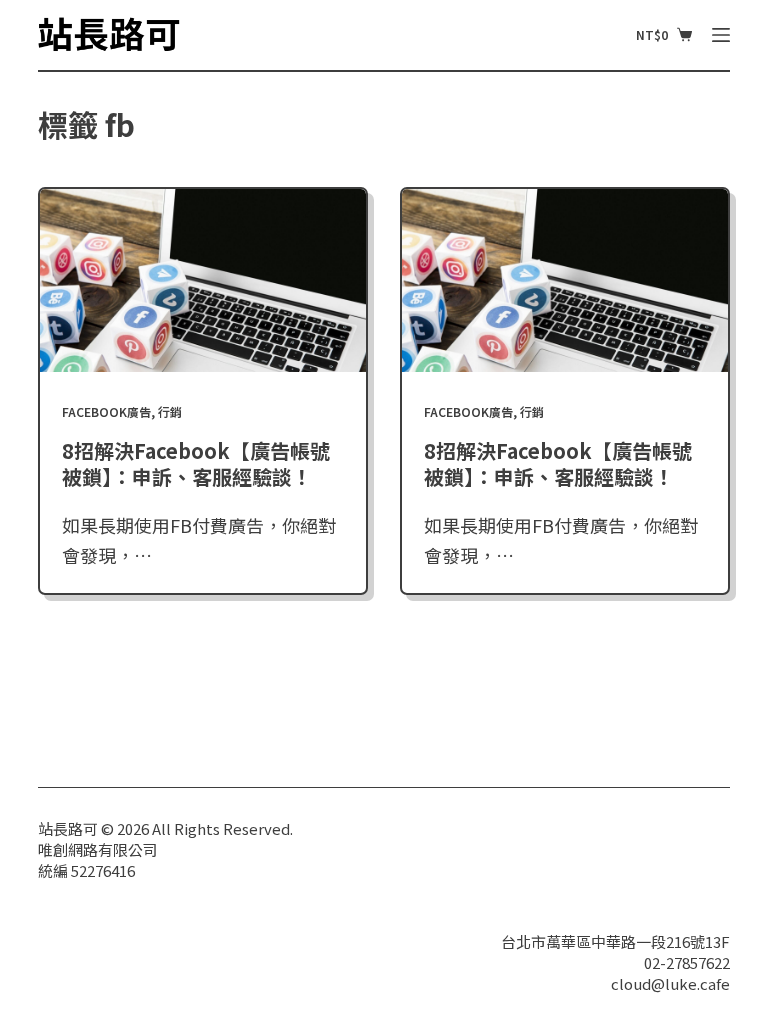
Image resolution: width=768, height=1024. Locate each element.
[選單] (721, 35)
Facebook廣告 (106, 411)
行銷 (170, 411)
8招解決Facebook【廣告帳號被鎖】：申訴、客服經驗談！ (196, 463)
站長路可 (68, 828)
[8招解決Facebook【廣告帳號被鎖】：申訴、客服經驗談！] (203, 280)
